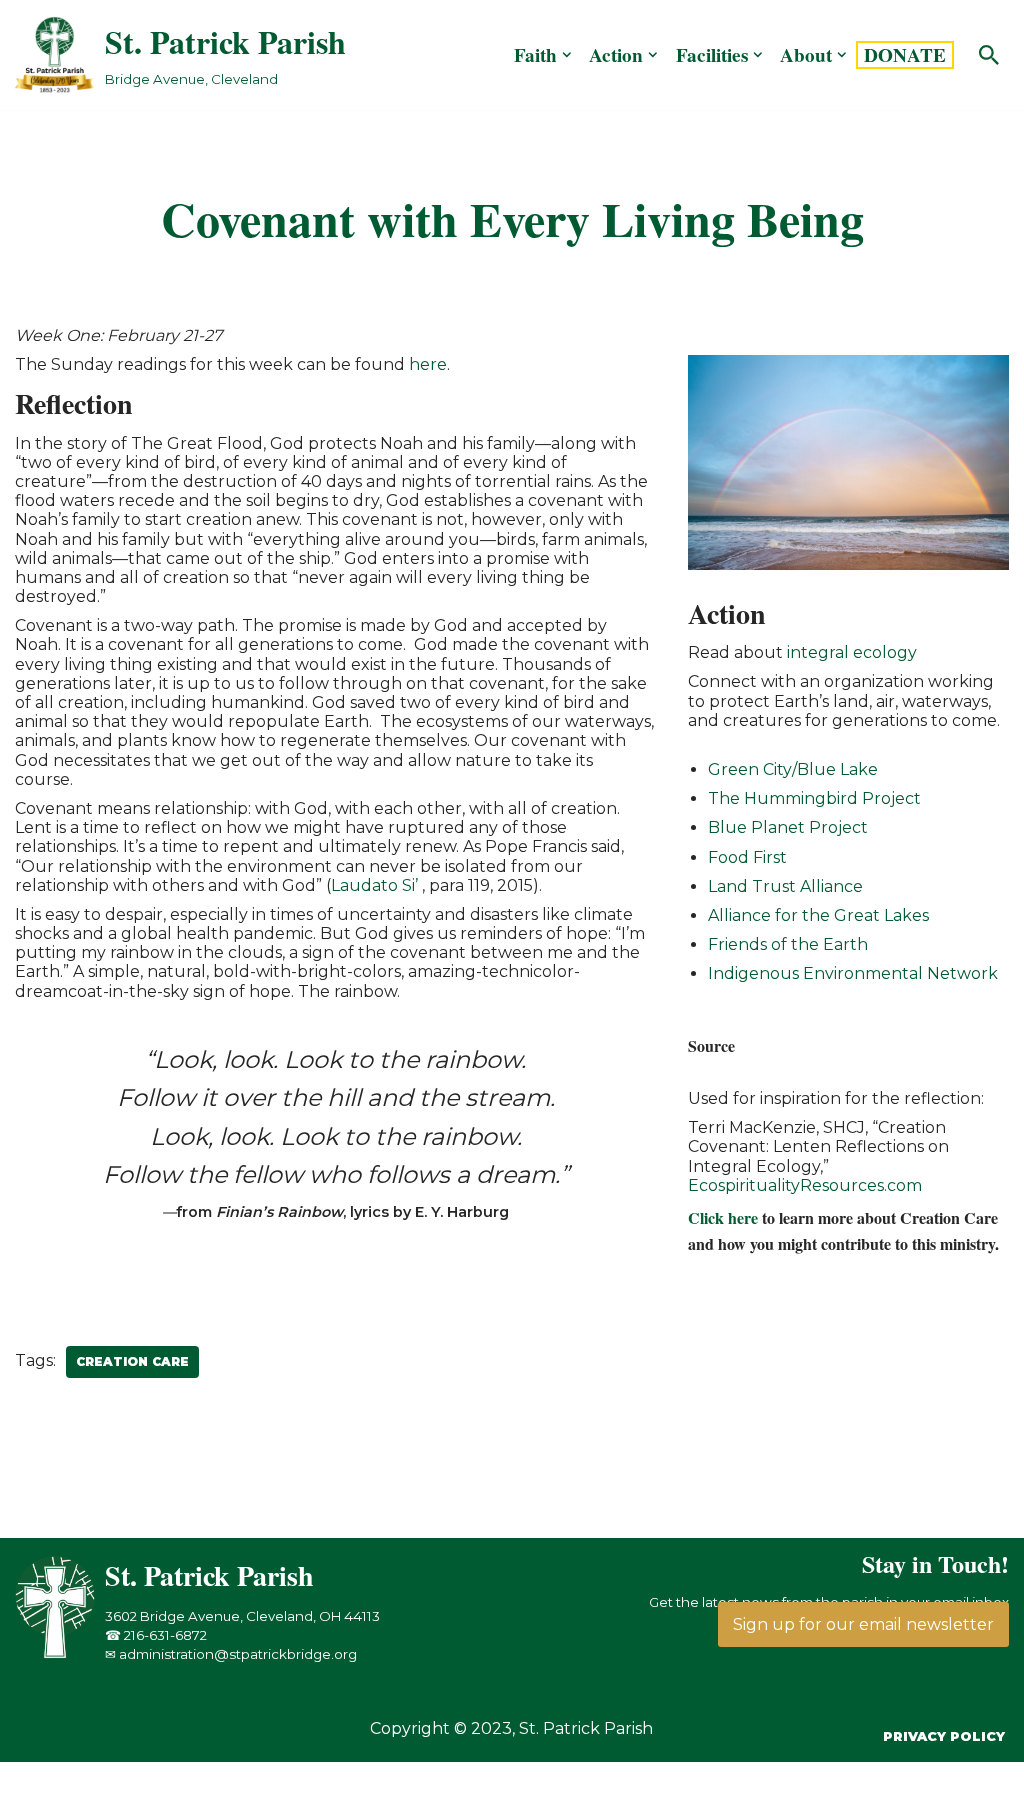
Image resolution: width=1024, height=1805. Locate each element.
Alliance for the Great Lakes (818, 915)
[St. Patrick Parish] (60, 1653)
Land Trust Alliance (785, 886)
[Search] (989, 55)
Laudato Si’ (374, 885)
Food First (747, 857)
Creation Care (132, 1361)
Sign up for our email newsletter (863, 1624)
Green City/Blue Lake (793, 769)
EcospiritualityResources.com (805, 1185)
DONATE (905, 55)
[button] (567, 55)
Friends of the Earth (788, 944)
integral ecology (852, 652)
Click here (723, 1217)
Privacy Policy (944, 1736)
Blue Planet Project (788, 827)
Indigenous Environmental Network (853, 973)
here (428, 364)
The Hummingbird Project (814, 798)
